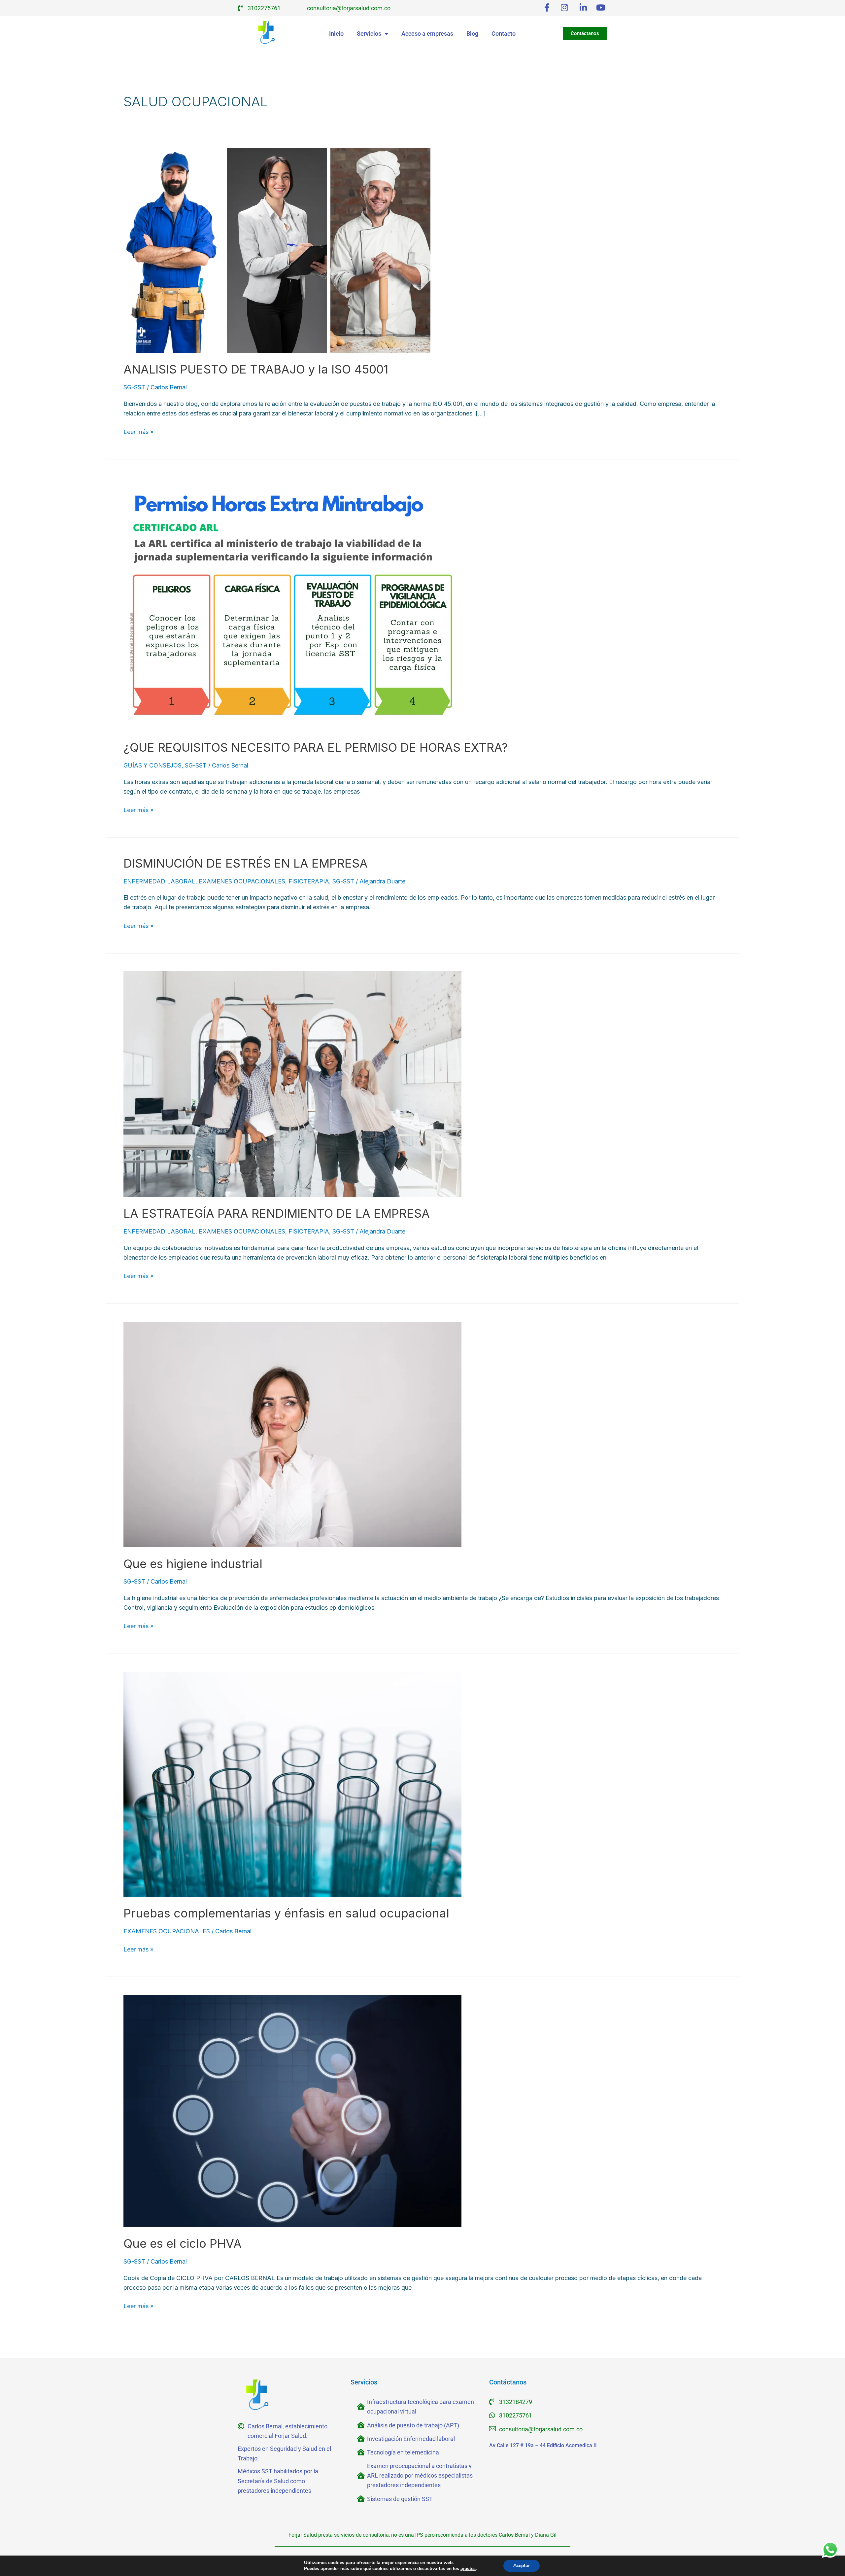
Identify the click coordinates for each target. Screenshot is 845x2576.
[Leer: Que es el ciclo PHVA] (292, 2111)
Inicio (336, 34)
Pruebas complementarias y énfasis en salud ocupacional (286, 1913)
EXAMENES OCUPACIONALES (242, 881)
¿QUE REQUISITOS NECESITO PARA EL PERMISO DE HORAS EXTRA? (316, 747)
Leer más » (138, 431)
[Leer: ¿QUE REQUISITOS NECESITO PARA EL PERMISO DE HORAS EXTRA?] (292, 604)
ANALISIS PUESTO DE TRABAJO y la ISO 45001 (256, 369)
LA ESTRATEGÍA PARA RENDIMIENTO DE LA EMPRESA (277, 1213)
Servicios (369, 34)
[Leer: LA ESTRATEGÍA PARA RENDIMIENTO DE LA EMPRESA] (292, 1084)
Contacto (504, 34)
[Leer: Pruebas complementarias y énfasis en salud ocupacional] (292, 1784)
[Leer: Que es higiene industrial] (292, 1434)
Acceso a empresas (427, 34)
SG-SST (134, 387)
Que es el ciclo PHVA (183, 2243)
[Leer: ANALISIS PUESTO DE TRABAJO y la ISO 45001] (277, 250)
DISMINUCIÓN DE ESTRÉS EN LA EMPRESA (246, 863)
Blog (472, 34)
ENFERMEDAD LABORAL (159, 881)
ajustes (468, 2569)
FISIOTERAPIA (309, 881)
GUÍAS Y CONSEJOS (152, 765)
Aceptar (522, 2566)
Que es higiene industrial (193, 1564)
